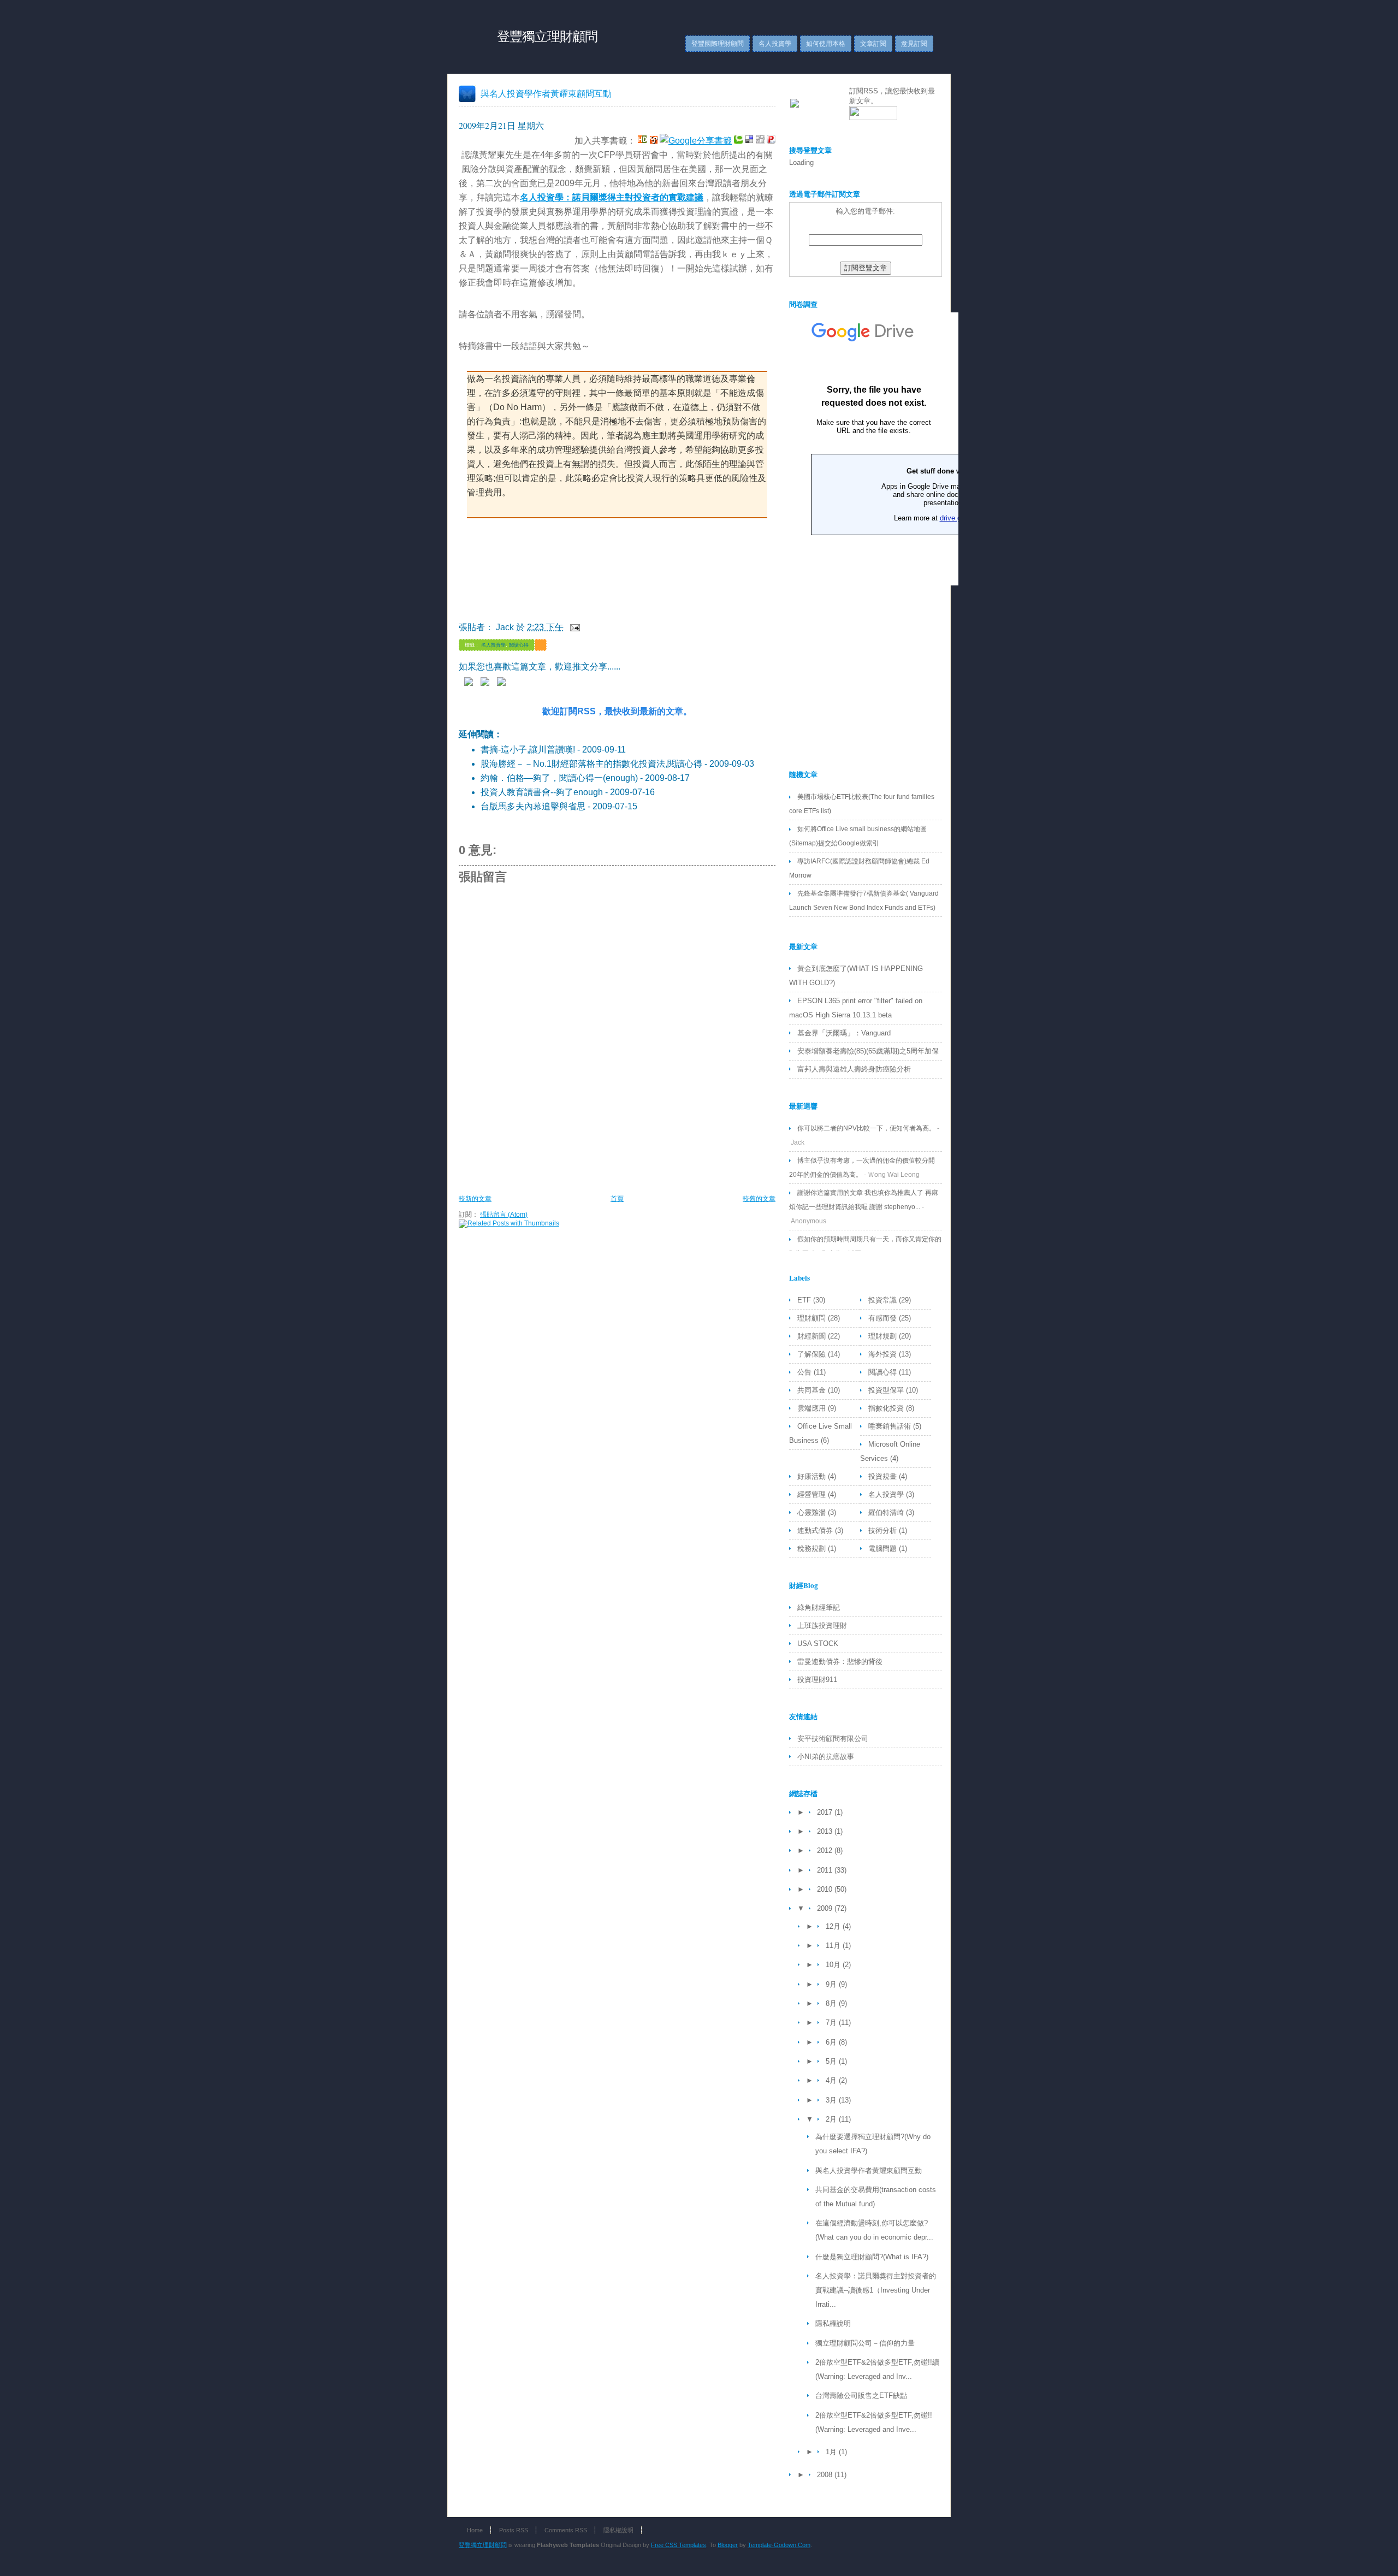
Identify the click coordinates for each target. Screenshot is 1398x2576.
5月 (832, 2061)
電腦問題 (884, 1548)
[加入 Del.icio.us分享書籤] (749, 141)
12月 (834, 1926)
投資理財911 (817, 1680)
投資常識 (884, 1300)
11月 (834, 1946)
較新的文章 (475, 1199)
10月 (834, 1965)
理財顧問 (813, 1318)
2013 (826, 1831)
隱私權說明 (833, 2323)
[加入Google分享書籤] (696, 141)
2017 (826, 1812)
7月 (832, 2023)
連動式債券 (816, 1530)
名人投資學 (775, 44)
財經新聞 (813, 1336)
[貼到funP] (771, 141)
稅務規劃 (813, 1548)
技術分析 (884, 1530)
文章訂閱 (873, 44)
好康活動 (813, 1476)
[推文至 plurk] (471, 683)
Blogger (728, 2545)
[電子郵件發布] (573, 627)
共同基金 (813, 1390)
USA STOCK (818, 1644)
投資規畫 (884, 1476)
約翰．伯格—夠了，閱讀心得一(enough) (559, 778)
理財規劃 (884, 1336)
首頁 (617, 1199)
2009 (826, 1908)
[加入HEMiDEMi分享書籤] (642, 141)
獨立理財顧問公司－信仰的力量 (865, 2343)
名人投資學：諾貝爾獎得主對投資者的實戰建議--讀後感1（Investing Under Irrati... (876, 2290)
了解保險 (813, 1354)
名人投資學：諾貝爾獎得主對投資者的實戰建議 (612, 197)
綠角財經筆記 (819, 1607)
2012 (826, 1850)
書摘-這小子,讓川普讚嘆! (528, 750)
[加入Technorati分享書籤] (738, 141)
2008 (826, 2475)
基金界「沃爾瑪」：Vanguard (844, 1033)
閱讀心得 (519, 645)
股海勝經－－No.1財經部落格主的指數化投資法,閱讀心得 (591, 764)
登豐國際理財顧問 (718, 44)
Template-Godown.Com (779, 2545)
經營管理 (813, 1494)
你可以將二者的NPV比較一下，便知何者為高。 (866, 1128)
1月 (832, 2452)
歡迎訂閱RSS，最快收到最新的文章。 (617, 711)
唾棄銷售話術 (891, 1426)
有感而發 (884, 1318)
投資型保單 (887, 1390)
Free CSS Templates (679, 2545)
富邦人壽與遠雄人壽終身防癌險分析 (854, 1069)
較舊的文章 (759, 1199)
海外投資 (884, 1354)
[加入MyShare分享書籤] (653, 141)
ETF (805, 1300)
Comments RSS (566, 2530)
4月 (832, 2080)
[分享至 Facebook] (504, 683)
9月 (832, 1984)
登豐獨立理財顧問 (547, 36)
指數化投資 (887, 1408)
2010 (826, 1889)
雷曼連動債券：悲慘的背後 (840, 1662)
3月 (832, 2100)
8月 (832, 2003)
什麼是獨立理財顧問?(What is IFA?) (872, 2257)
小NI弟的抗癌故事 (826, 1757)
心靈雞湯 (813, 1512)
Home (475, 2530)
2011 (826, 1870)
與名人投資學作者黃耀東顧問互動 (546, 93)
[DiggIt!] (760, 141)
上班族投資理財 (822, 1625)
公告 (805, 1372)
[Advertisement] (657, 1162)
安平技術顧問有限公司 (833, 1739)
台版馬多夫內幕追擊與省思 (533, 806)
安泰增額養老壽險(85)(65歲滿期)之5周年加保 (868, 1051)
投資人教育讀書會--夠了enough (542, 792)
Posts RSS (514, 2530)
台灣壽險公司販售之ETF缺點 (861, 2396)
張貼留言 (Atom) (504, 1215)
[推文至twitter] (488, 683)
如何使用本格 (826, 44)
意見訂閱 (914, 44)
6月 (832, 2042)
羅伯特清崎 (887, 1512)
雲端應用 (813, 1408)
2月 (832, 2119)
